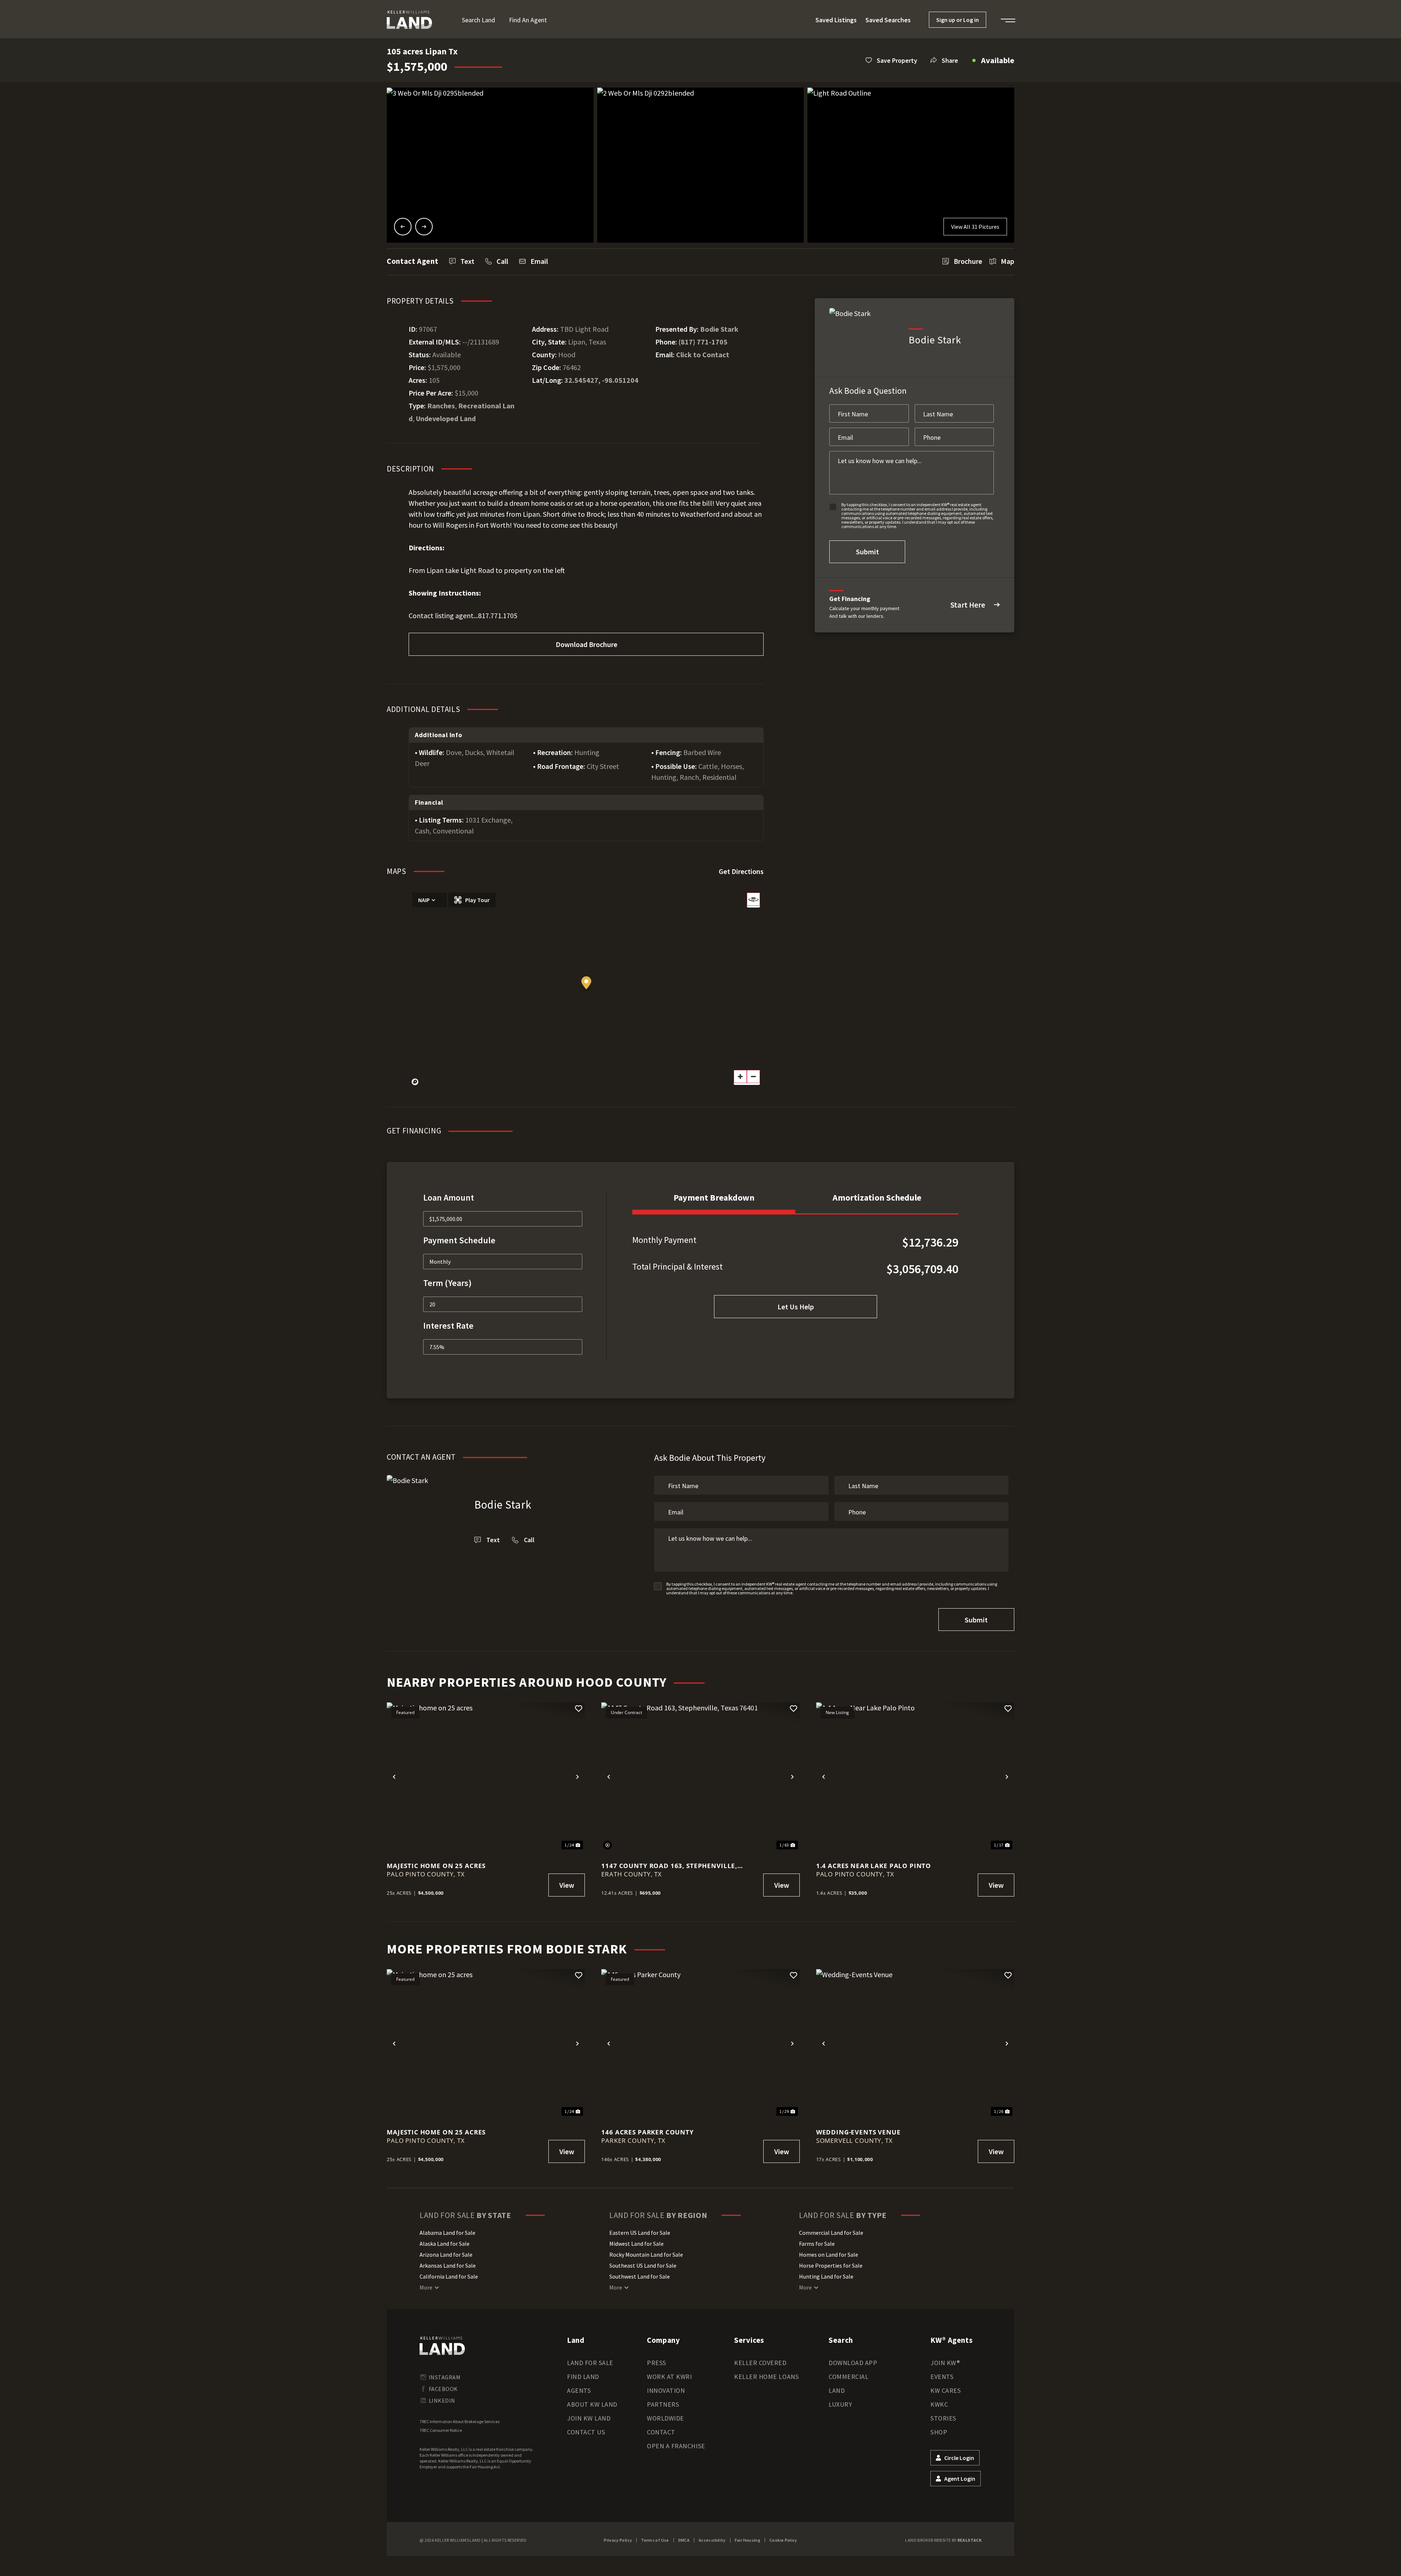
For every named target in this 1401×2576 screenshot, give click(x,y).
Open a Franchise (676, 2446)
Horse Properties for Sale (831, 2265)
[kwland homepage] (442, 2346)
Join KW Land (589, 2418)
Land (837, 2390)
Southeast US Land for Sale (643, 2265)
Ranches (441, 406)
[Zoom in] (740, 1077)
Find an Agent (528, 20)
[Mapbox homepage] (415, 1082)
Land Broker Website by (943, 2540)
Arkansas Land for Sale (448, 2265)
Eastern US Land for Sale (640, 2233)
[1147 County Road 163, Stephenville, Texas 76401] (700, 1777)
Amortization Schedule (877, 1197)
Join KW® (945, 2363)
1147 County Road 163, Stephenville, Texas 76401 (669, 1866)
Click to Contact (703, 355)
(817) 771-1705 (703, 342)
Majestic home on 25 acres (436, 1866)
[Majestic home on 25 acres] (486, 1777)
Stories (943, 2418)
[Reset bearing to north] (753, 899)
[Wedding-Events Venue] (915, 2043)
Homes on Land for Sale (829, 2255)
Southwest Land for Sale (640, 2276)
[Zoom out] (753, 1077)
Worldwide (665, 2418)
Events (942, 2377)
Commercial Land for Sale (831, 2233)
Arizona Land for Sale (446, 2255)
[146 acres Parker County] (700, 2043)
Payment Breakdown (714, 1197)
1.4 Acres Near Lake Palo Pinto (874, 1866)
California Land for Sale (449, 2276)
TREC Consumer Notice (441, 2430)
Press (657, 2363)
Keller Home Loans (766, 2377)
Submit (867, 552)
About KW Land (592, 2404)
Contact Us (586, 2432)
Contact (661, 2432)
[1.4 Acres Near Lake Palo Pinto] (915, 1777)
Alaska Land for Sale (445, 2244)
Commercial (848, 2377)
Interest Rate (448, 1326)
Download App (853, 2363)
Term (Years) (447, 1283)
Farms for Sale (817, 2244)
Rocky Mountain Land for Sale (646, 2255)
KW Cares (945, 2390)
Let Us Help (796, 1307)
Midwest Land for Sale (636, 2244)
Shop (939, 2432)
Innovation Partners (666, 2397)
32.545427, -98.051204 (601, 380)
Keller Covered (760, 2363)
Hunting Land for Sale (826, 2276)
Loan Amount (449, 1197)
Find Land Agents (583, 2384)
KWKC (939, 2404)
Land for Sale (590, 2363)
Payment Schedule (459, 1240)
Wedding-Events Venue (858, 2132)
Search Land (478, 20)
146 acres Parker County (648, 2132)
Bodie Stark (719, 329)
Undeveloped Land (446, 418)
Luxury (840, 2404)
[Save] (579, 1709)
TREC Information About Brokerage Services (460, 2421)
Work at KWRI (669, 2377)
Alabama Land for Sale (447, 2233)
